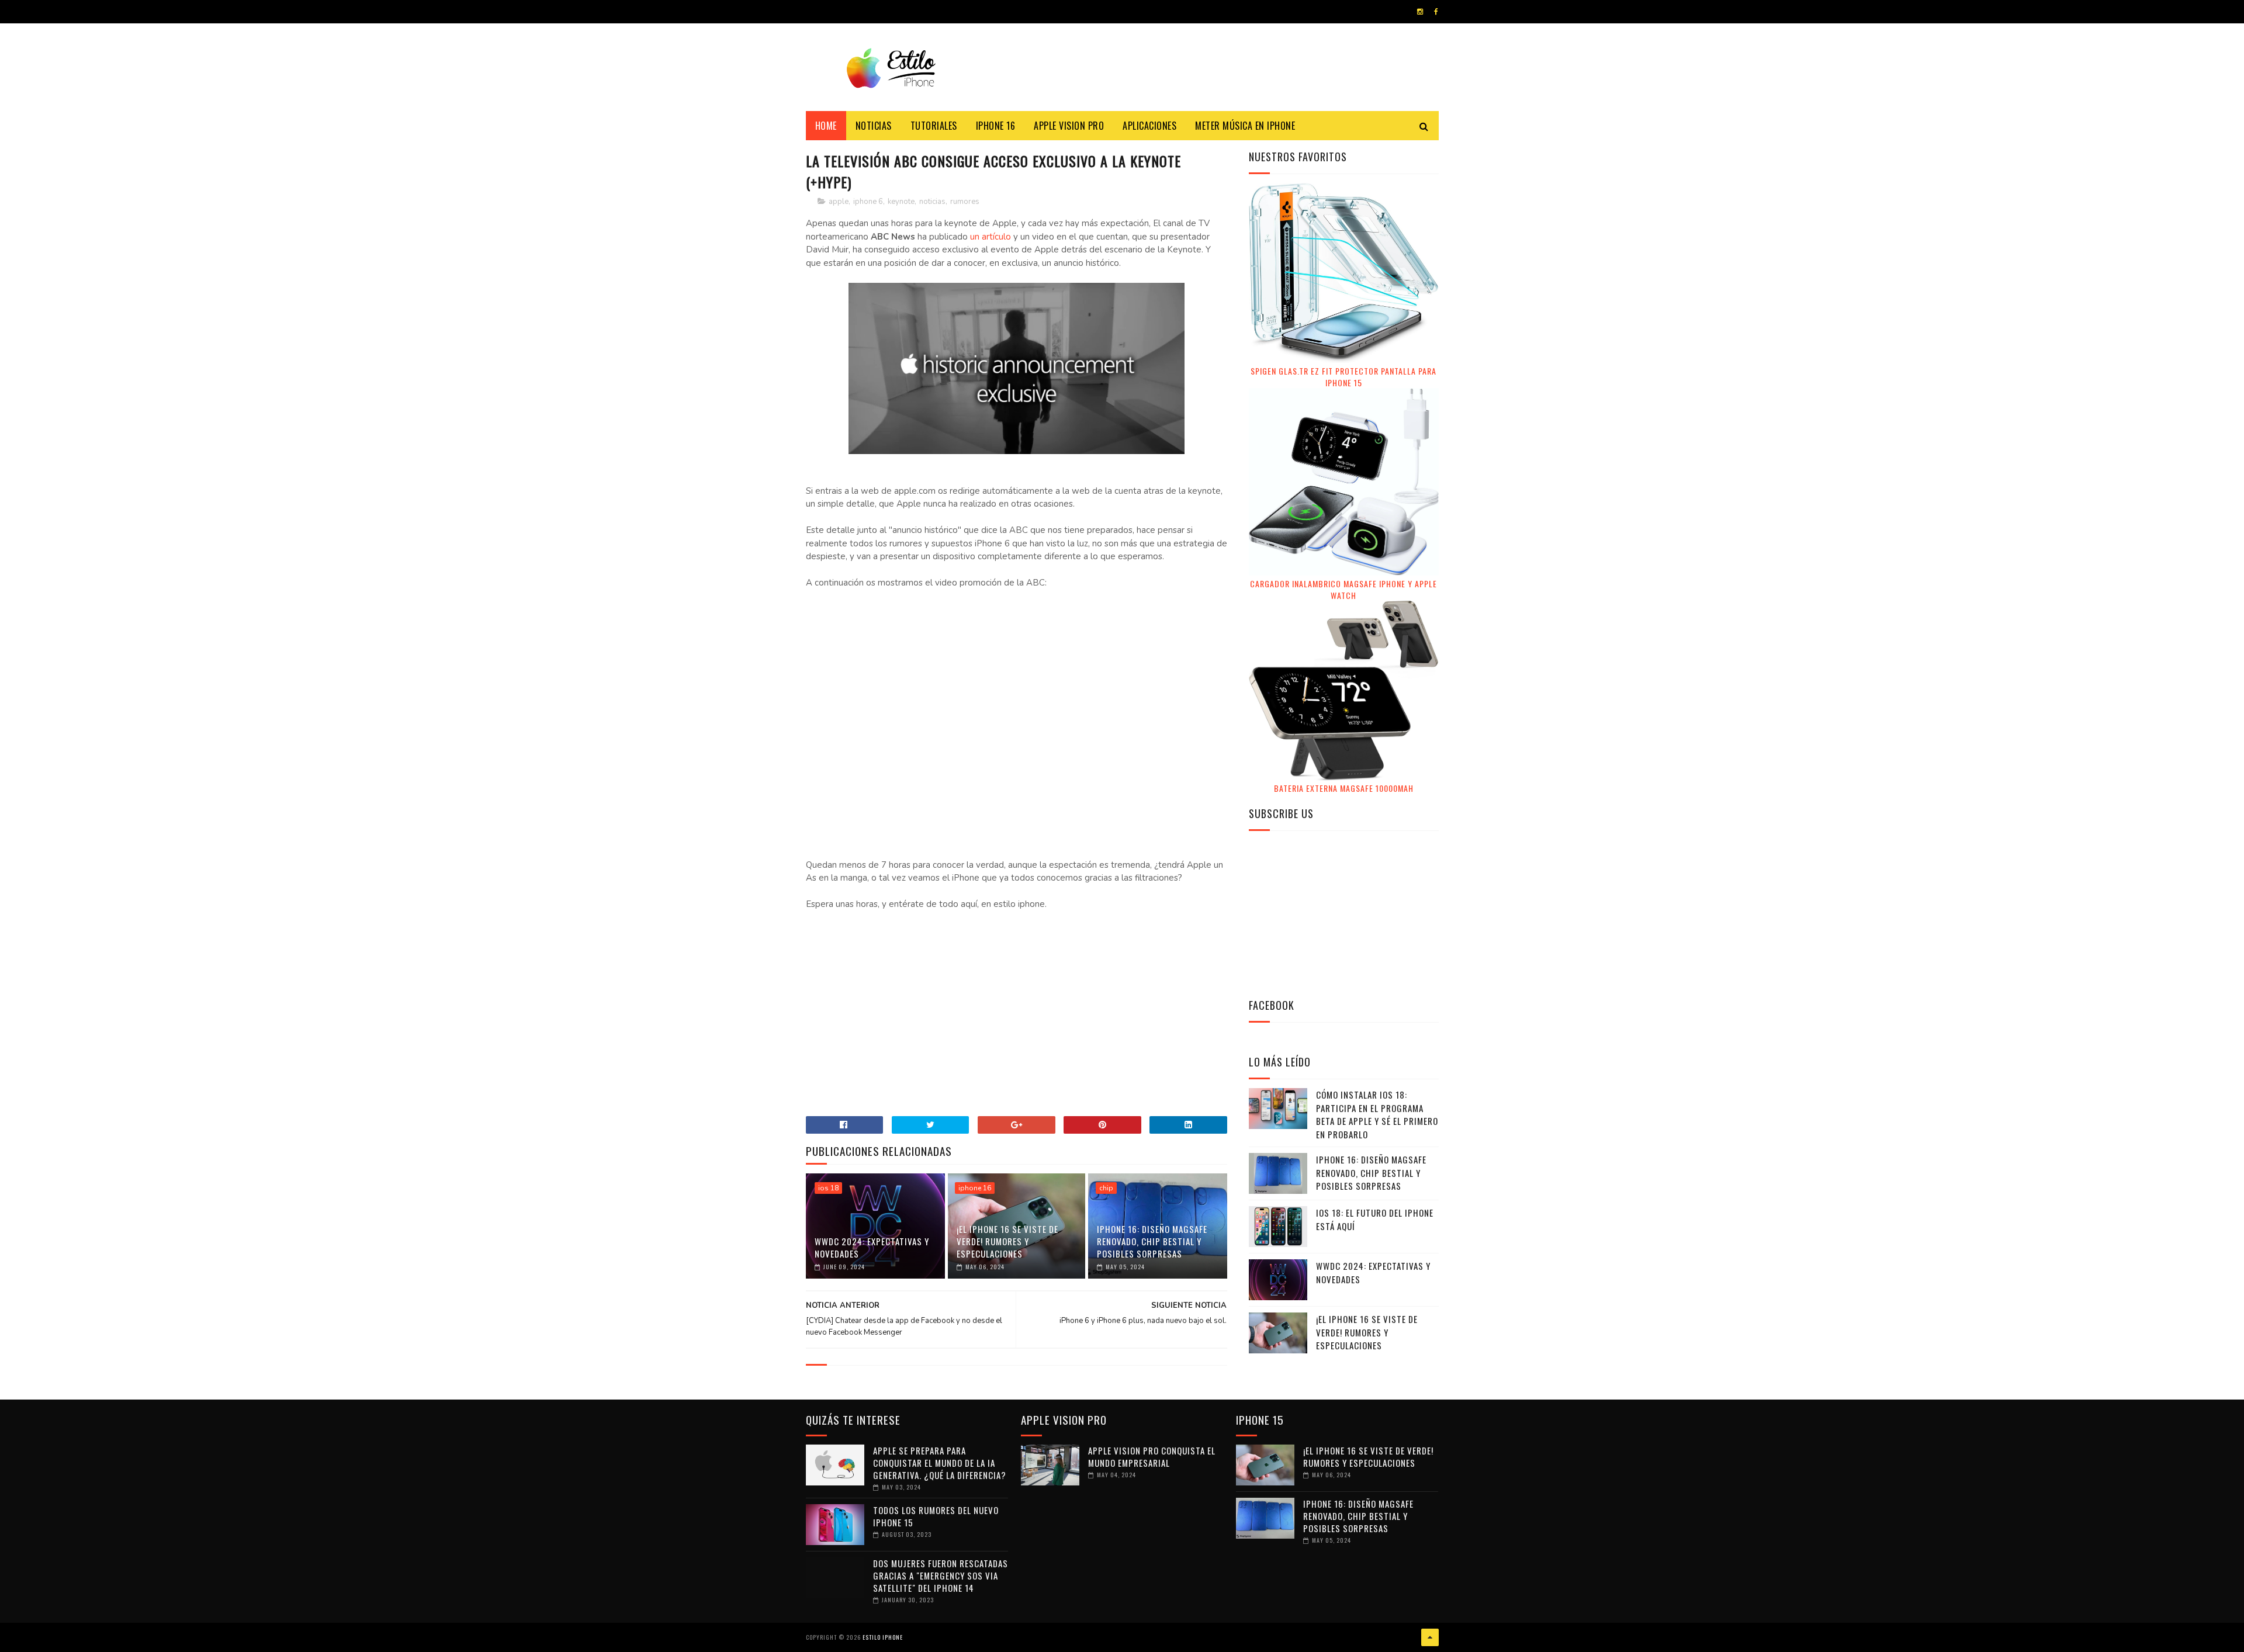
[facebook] (1436, 12)
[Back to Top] (1430, 1637)
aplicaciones (1149, 126)
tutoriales (934, 126)
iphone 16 (975, 1188)
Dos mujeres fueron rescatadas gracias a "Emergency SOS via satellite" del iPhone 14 (941, 1575)
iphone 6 (868, 202)
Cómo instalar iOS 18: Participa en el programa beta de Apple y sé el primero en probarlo (1377, 1114)
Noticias (874, 126)
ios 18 (828, 1188)
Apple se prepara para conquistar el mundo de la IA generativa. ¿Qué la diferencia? (940, 1463)
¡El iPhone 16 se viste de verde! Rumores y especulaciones (1007, 1241)
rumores (965, 202)
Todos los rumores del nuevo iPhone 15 (936, 1516)
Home (826, 126)
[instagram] (1420, 12)
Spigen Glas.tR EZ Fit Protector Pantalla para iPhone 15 (1343, 377)
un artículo (991, 237)
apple (839, 202)
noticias (932, 202)
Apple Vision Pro (1069, 126)
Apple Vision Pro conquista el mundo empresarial (1152, 1457)
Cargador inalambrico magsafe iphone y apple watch (1343, 589)
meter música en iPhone (1245, 126)
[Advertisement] (1016, 1019)
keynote (901, 202)
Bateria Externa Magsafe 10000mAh (1344, 788)
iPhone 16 (996, 126)
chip (1106, 1188)
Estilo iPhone (883, 1637)
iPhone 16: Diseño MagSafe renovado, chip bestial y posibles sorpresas (1152, 1241)
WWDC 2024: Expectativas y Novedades (872, 1247)
